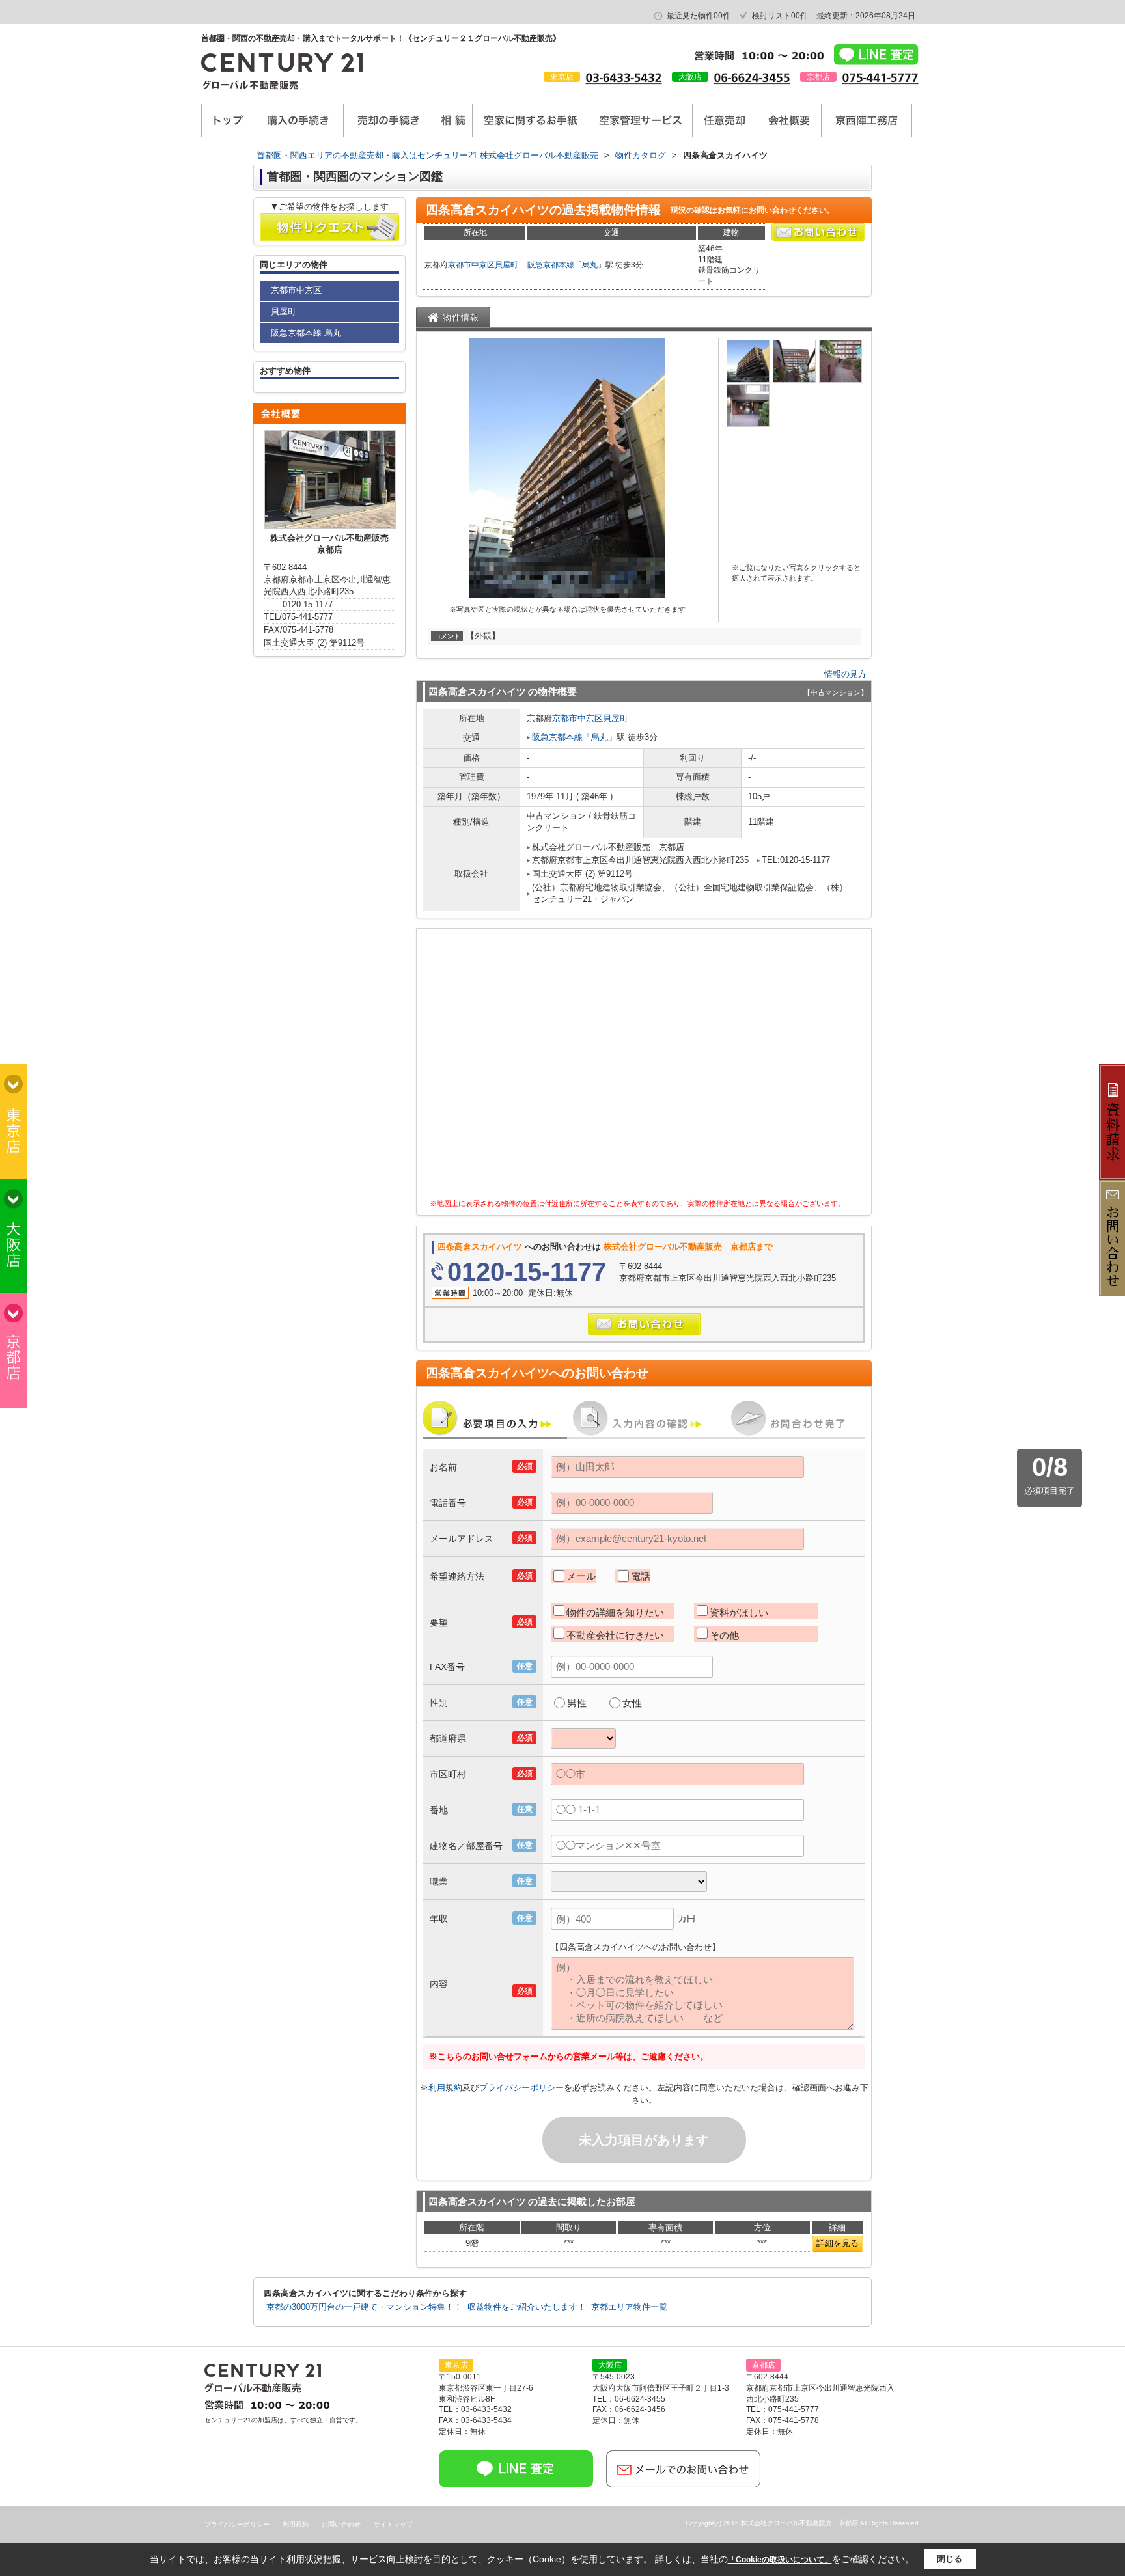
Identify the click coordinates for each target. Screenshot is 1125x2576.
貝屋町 (507, 265)
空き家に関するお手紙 (531, 120)
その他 (724, 1635)
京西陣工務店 (867, 120)
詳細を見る (838, 2243)
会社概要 (789, 120)
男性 (577, 1703)
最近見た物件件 (699, 16)
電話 (641, 1576)
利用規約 (445, 2088)
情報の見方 (845, 674)
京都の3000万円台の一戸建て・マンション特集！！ (364, 2307)
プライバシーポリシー (521, 2088)
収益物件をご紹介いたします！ (527, 2307)
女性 (632, 1703)
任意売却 (725, 120)
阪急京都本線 (551, 265)
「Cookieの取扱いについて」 (780, 2560)
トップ (227, 120)
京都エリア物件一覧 (629, 2307)
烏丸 (590, 265)
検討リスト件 (780, 16)
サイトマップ (393, 2524)
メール (581, 1576)
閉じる (950, 2559)
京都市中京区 (471, 265)
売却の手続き (389, 120)
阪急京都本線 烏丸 (306, 333)
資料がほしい (739, 1612)
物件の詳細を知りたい (615, 1612)
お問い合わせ (341, 2524)
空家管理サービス (641, 120)
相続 (453, 120)
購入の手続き (298, 120)
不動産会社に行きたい (615, 1635)
